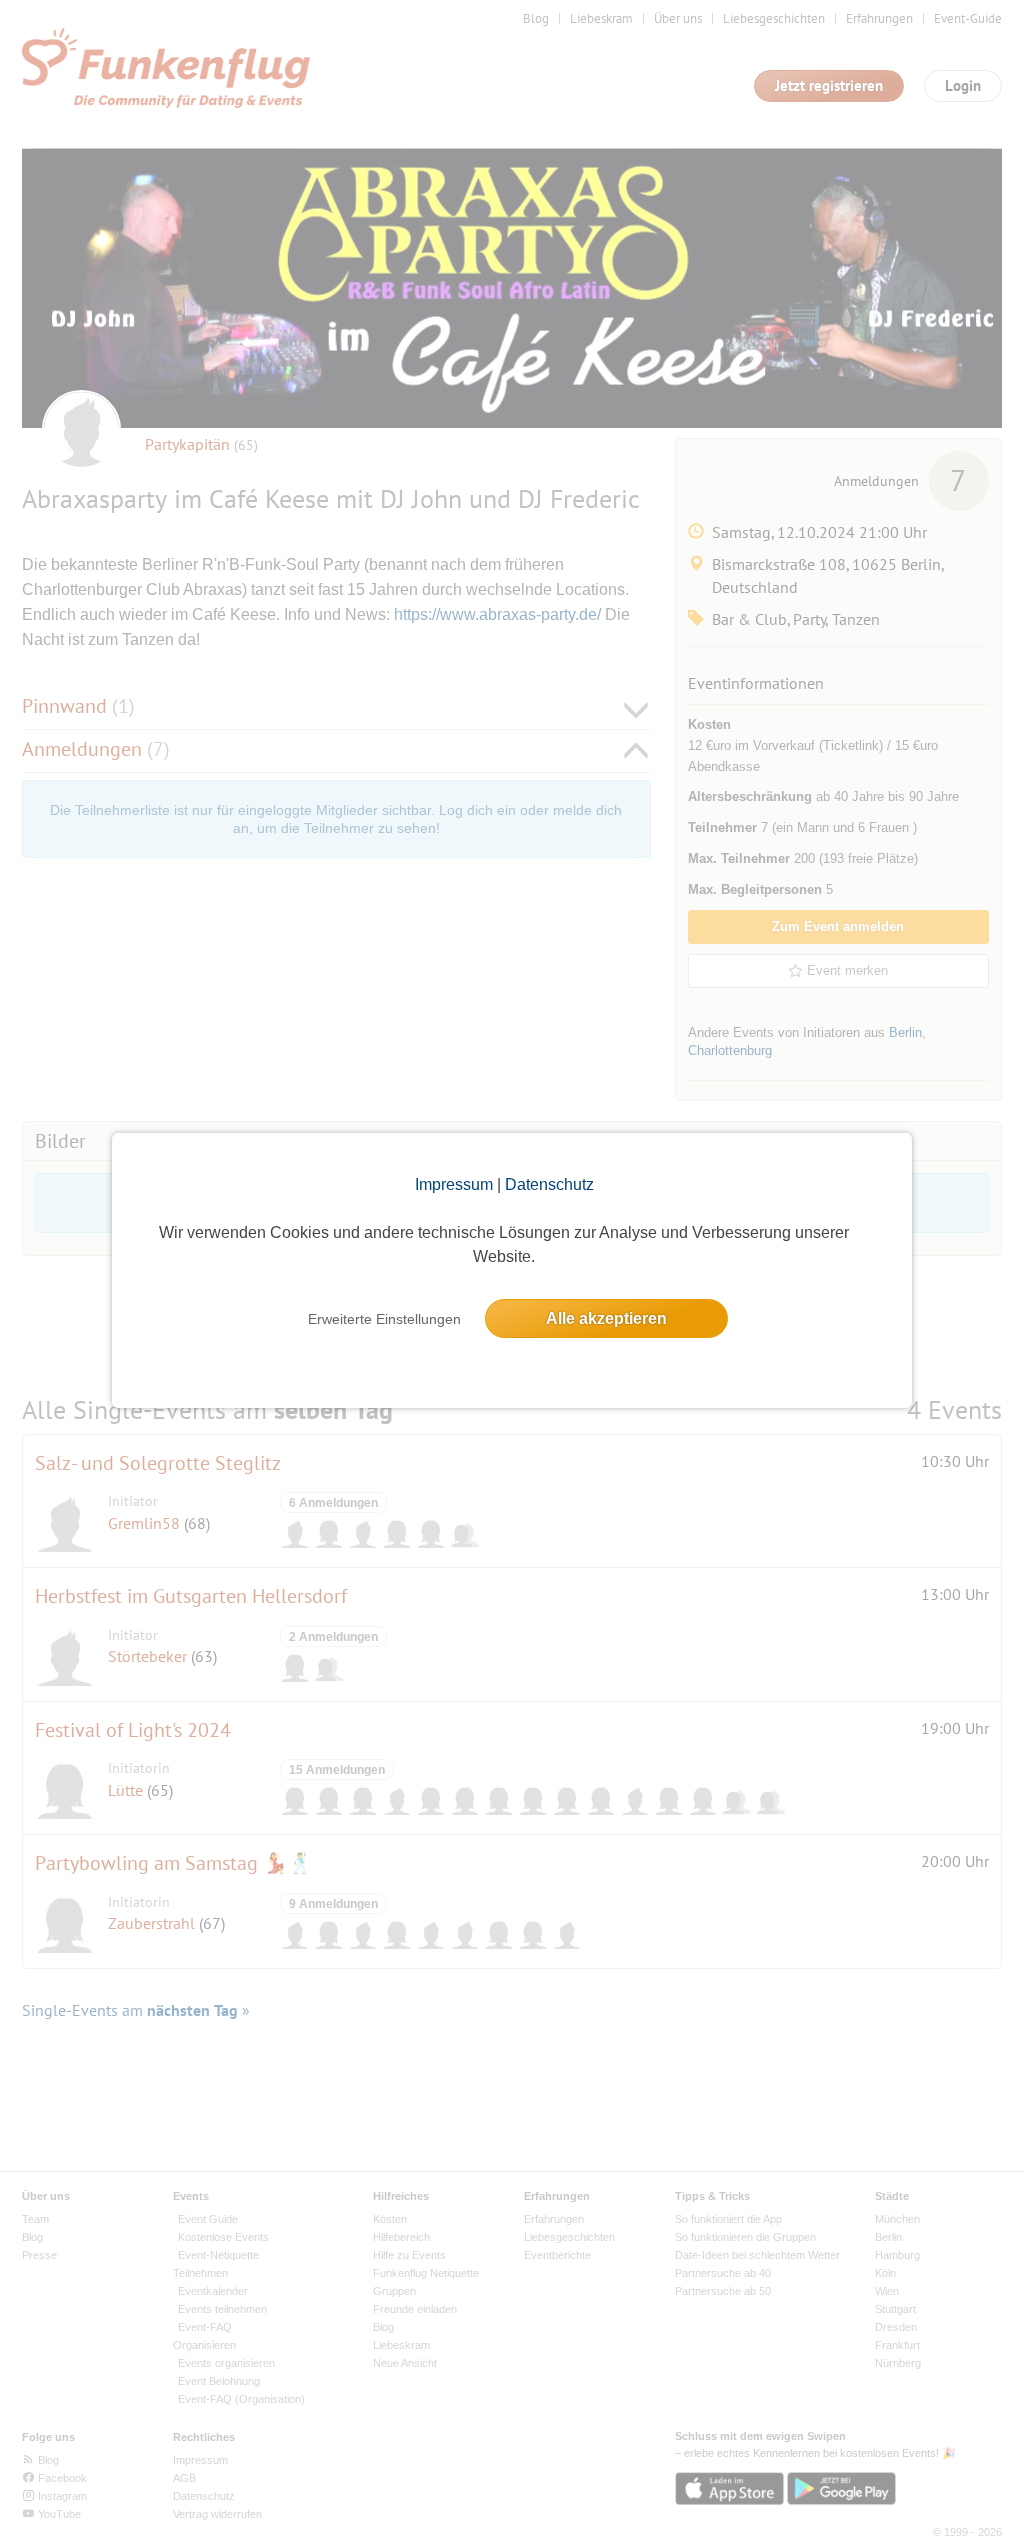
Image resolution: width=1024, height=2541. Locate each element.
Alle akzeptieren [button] (606, 1318)
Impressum (454, 1184)
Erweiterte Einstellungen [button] (384, 1319)
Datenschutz (549, 1184)
